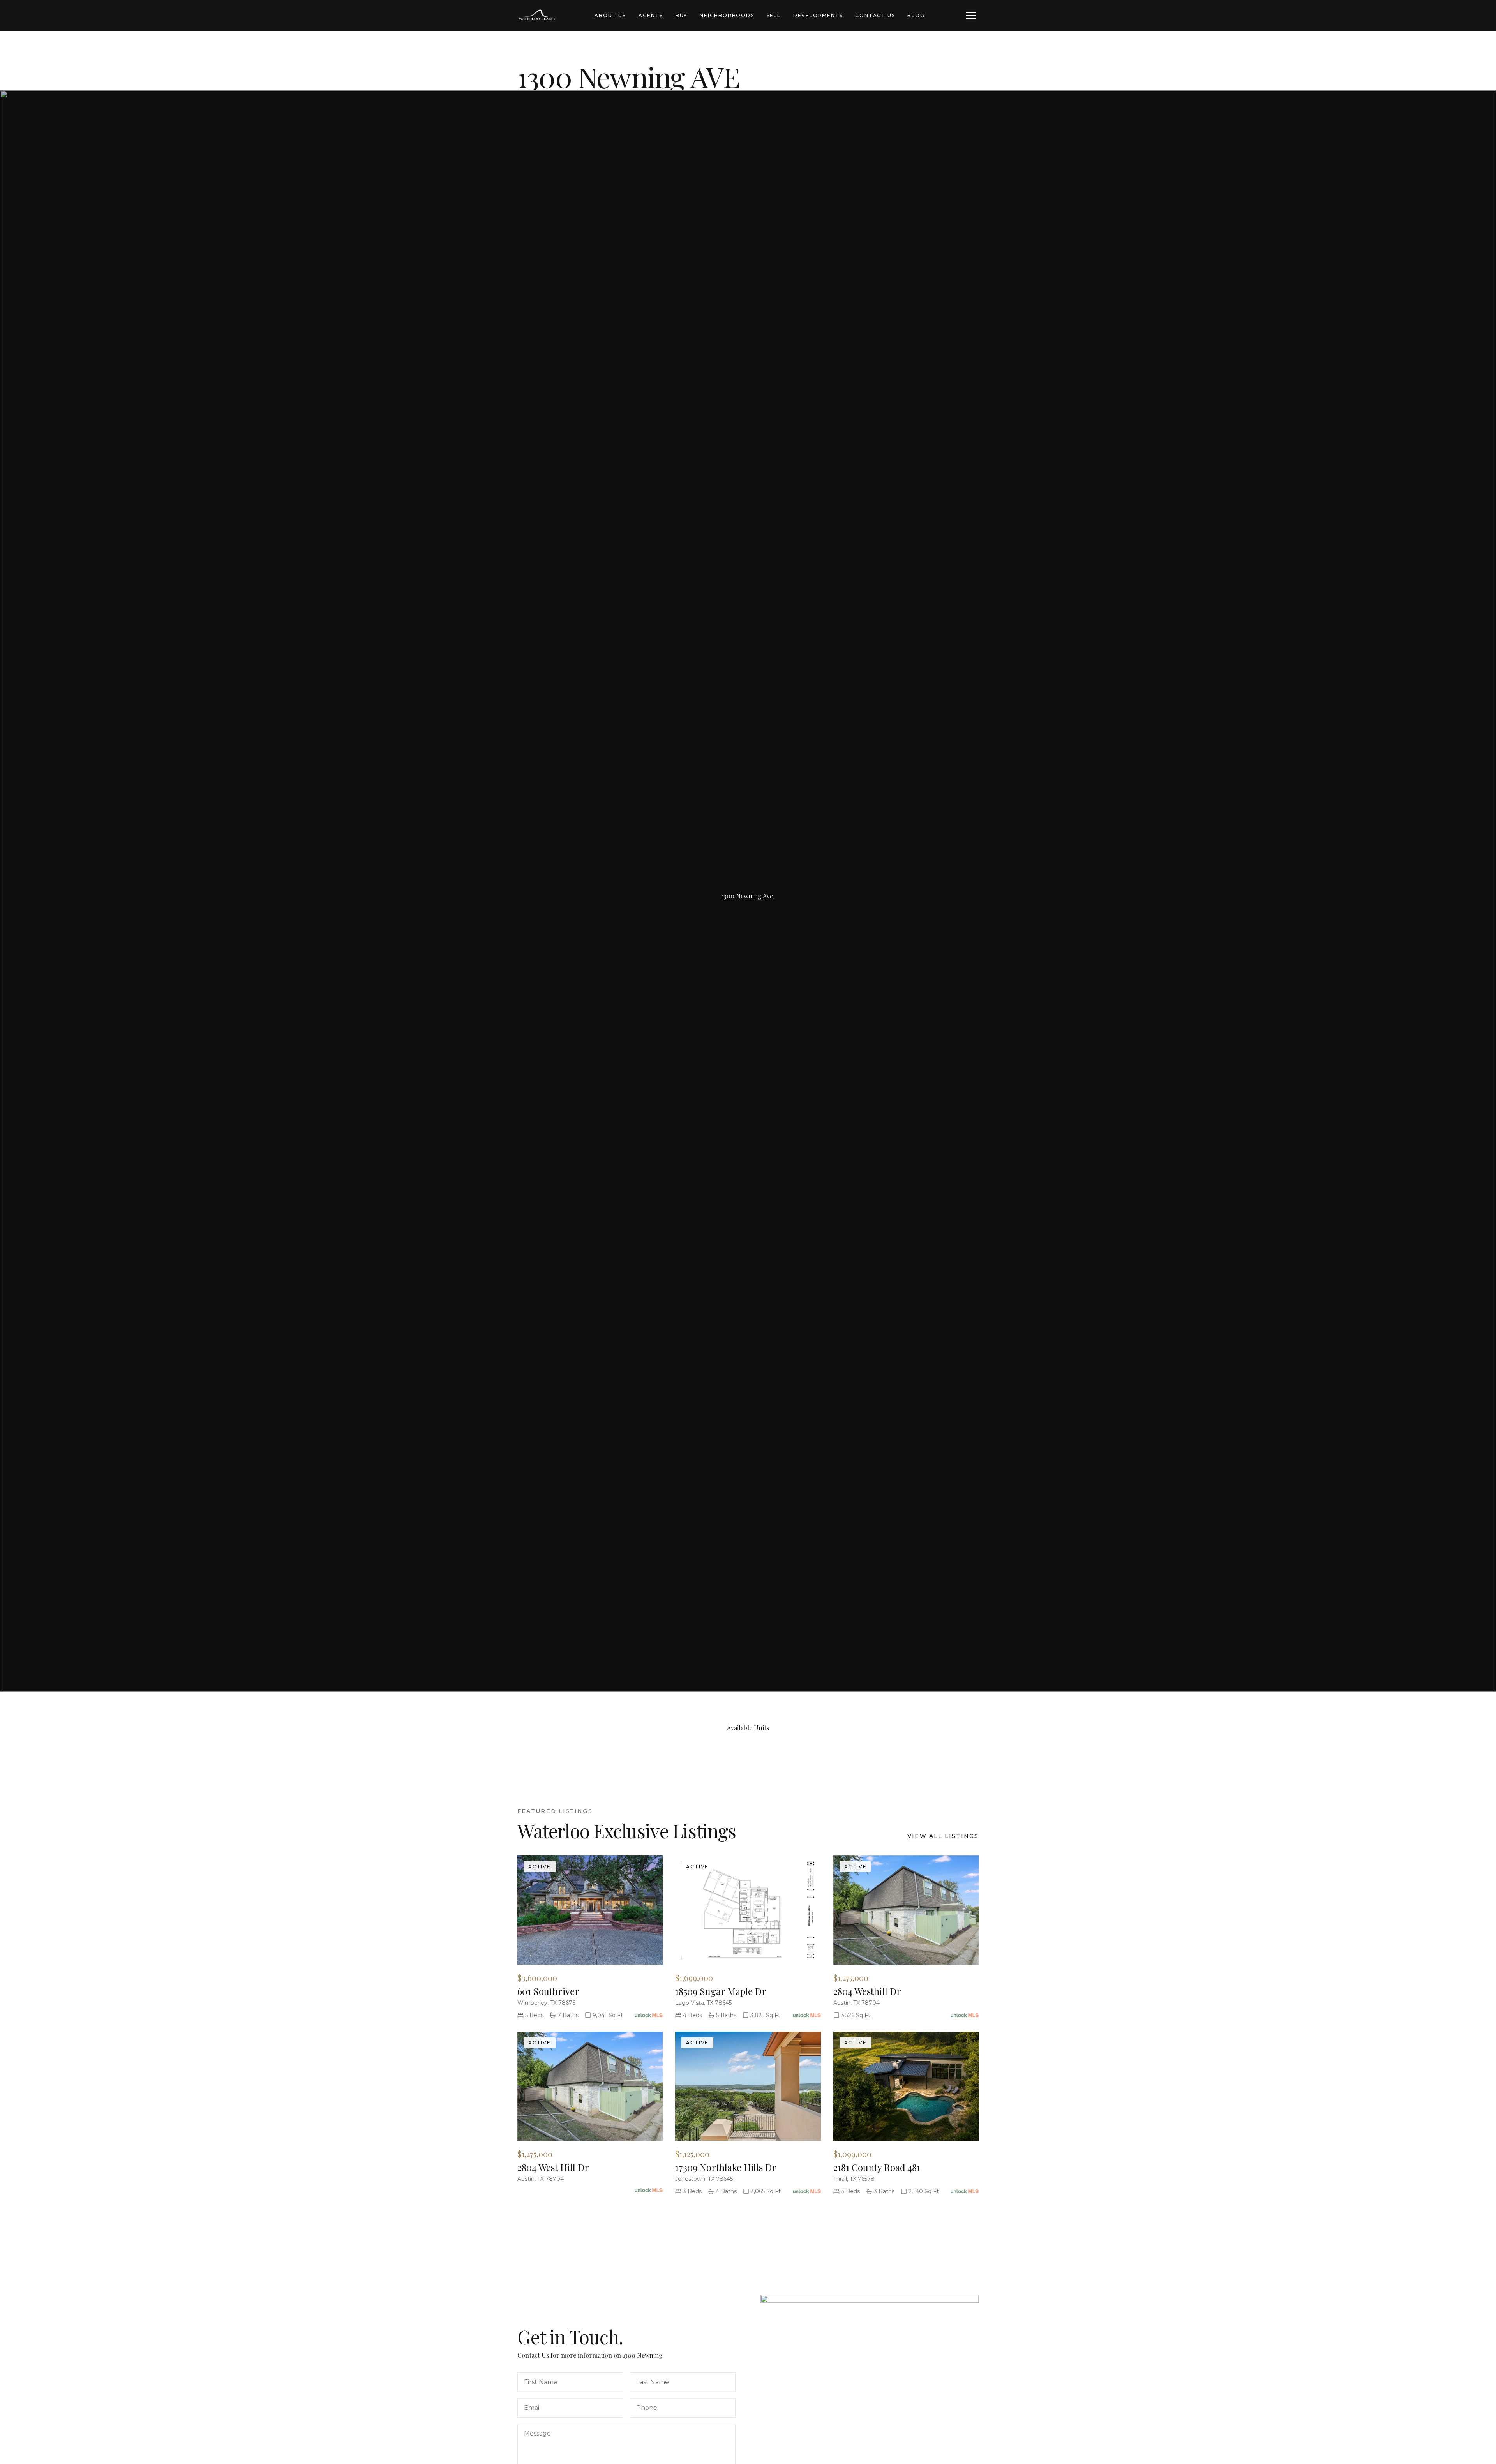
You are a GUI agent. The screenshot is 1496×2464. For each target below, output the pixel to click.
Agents (651, 15)
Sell (774, 15)
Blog (916, 15)
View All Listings (943, 1836)
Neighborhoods (727, 15)
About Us (610, 15)
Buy (681, 15)
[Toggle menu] (971, 16)
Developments (818, 15)
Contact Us (875, 15)
